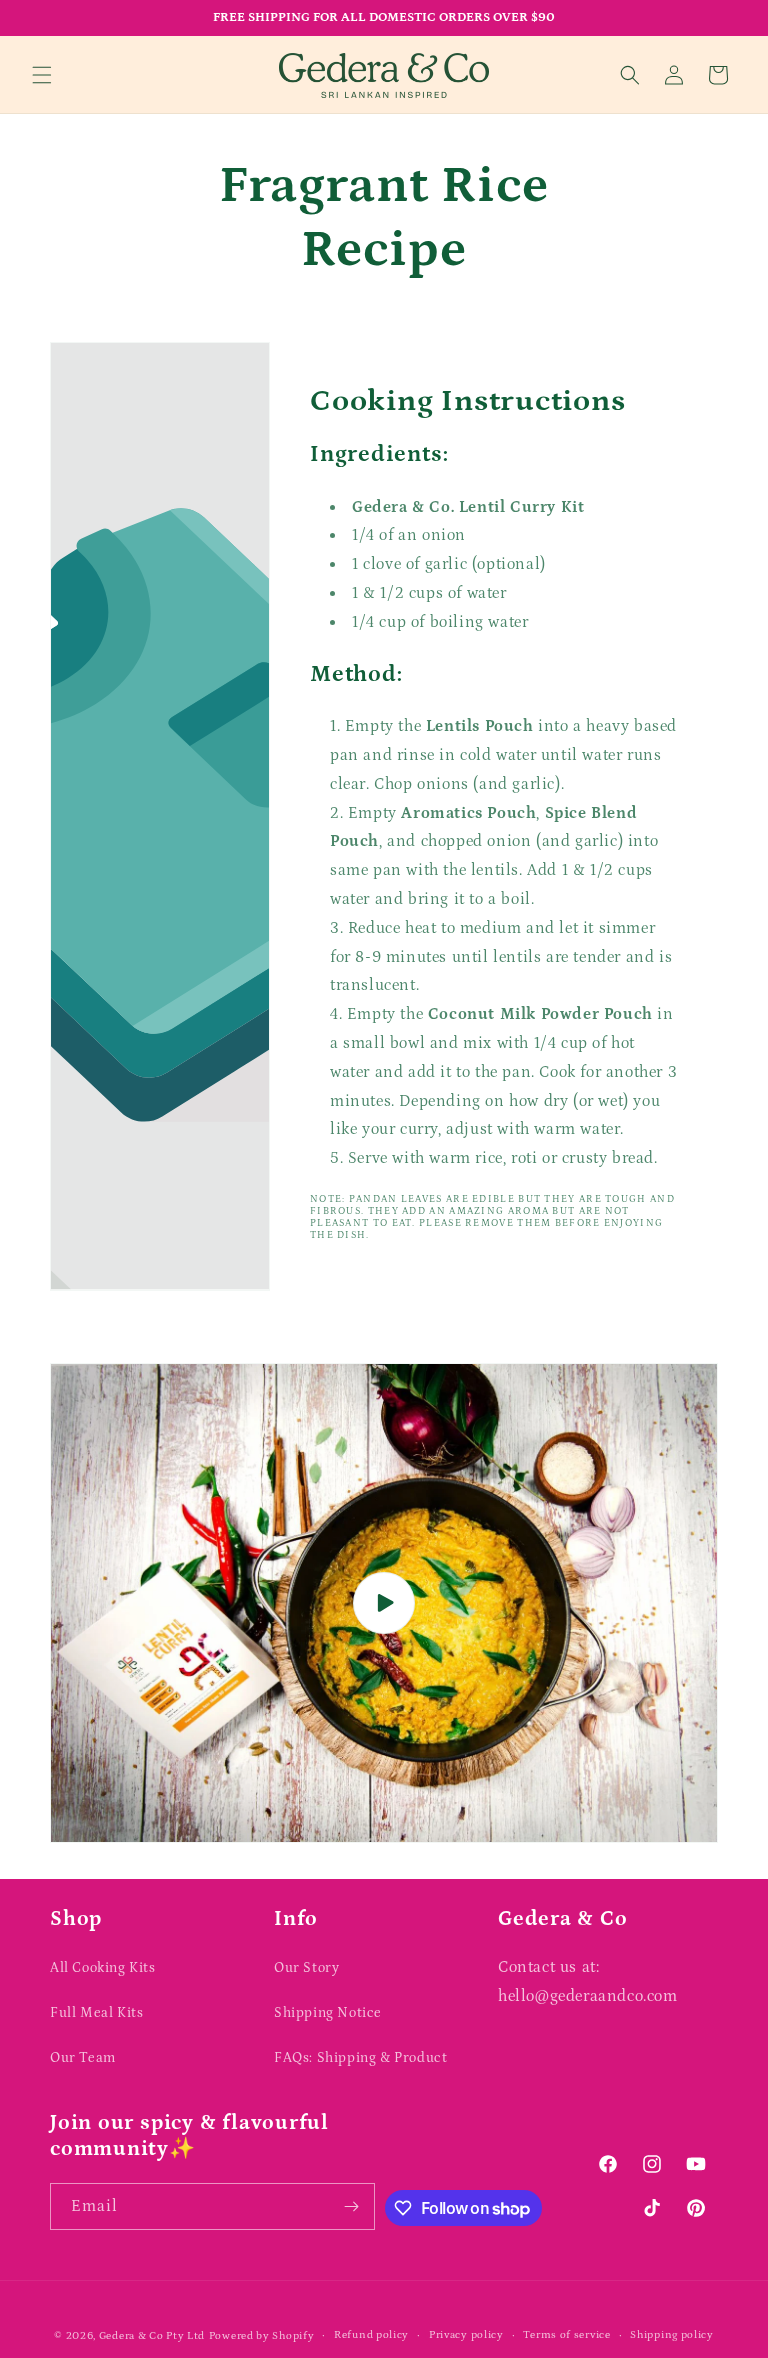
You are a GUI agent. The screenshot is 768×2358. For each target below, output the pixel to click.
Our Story (306, 1968)
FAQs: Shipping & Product (360, 2058)
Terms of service (566, 2335)
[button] (42, 75)
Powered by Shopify (262, 2336)
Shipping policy (672, 2335)
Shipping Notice (328, 2013)
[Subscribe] (352, 2206)
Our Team (83, 2058)
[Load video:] (384, 1603)
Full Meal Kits (96, 2013)
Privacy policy (466, 2335)
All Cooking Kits (103, 1968)
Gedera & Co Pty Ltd (152, 2336)
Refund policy (371, 2335)
